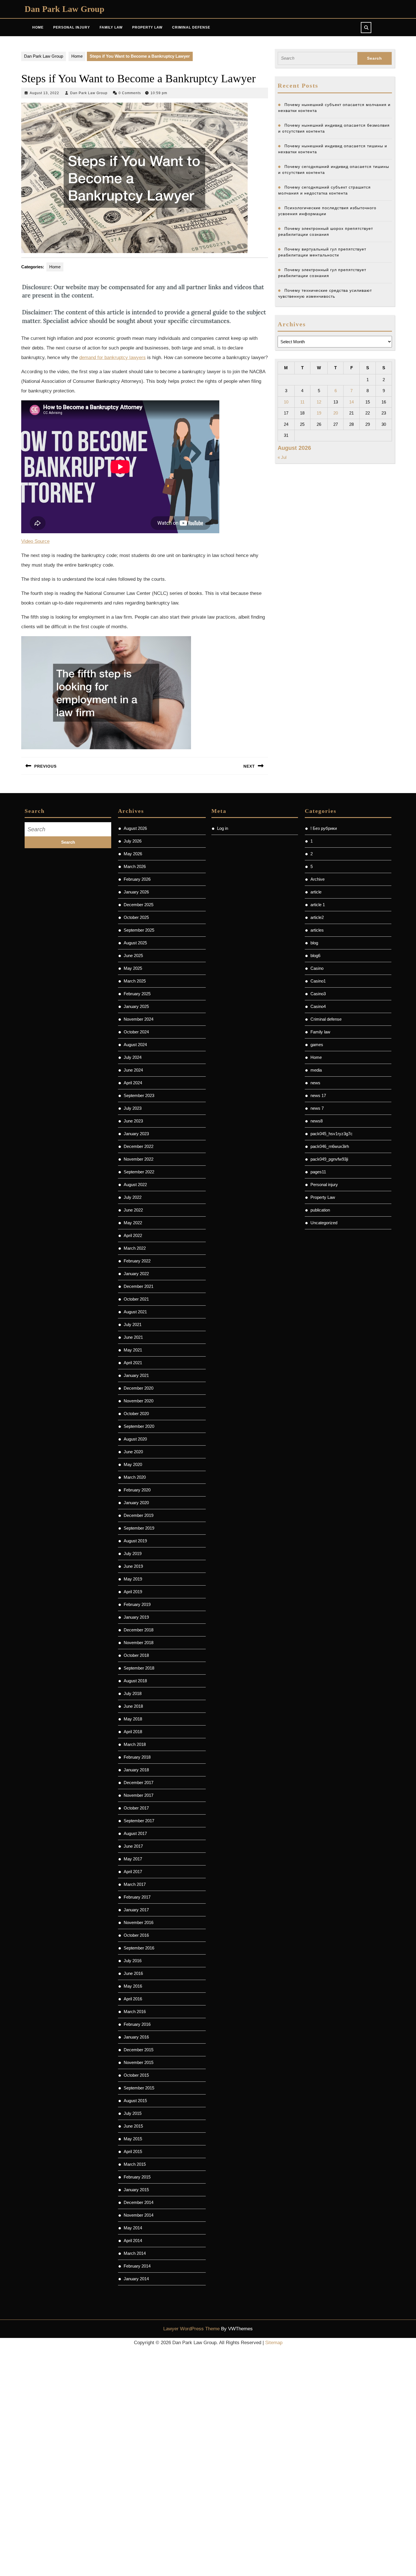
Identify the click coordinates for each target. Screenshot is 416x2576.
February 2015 (137, 2177)
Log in (223, 828)
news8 (317, 1121)
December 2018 (139, 1630)
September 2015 (139, 2088)
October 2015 (136, 2075)
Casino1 (318, 981)
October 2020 (136, 1414)
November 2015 (139, 2062)
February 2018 (137, 1757)
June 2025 (133, 956)
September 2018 (139, 1668)
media (316, 1070)
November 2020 (139, 1401)
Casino (317, 968)
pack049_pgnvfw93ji (329, 1159)
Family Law (111, 27)
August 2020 (135, 1439)
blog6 (315, 956)
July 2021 (133, 1324)
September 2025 (139, 930)
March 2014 (135, 2253)
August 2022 (135, 1185)
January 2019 (136, 1617)
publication (320, 1210)
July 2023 (133, 1108)
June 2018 (133, 1706)
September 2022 (139, 1172)
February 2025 (137, 994)
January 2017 (136, 1910)
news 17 (318, 1095)
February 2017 (137, 1897)
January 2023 (136, 1134)
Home (38, 27)
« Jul (282, 457)
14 (351, 402)
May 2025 (133, 968)
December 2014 (139, 2202)
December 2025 (139, 905)
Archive (318, 879)
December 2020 (139, 1388)
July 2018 (133, 1693)
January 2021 (136, 1375)
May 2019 (133, 1579)
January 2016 (136, 2037)
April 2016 (133, 1999)
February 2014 (137, 2266)
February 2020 (137, 1490)
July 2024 (133, 1057)
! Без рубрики (324, 828)
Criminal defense (326, 1019)
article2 (317, 917)
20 (336, 413)
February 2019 (137, 1604)
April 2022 (133, 1235)
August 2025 (135, 943)
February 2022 (137, 1261)
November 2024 (139, 1019)
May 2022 (133, 1223)
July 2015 (133, 2113)
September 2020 (139, 1426)
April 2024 (133, 1083)
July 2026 (133, 841)
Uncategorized (324, 1223)
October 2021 (136, 1299)
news (315, 1083)
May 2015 (133, 2139)
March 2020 (135, 1477)
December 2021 (139, 1286)
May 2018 (133, 1719)
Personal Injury (72, 27)
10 (286, 402)
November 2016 (139, 1922)
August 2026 (135, 828)
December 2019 (139, 1515)
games (317, 1045)
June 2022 (133, 1210)
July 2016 (133, 1961)
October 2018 (136, 1655)
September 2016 (139, 1948)
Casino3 (318, 994)
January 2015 (136, 2190)
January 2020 (136, 1503)
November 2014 (139, 2215)
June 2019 (133, 1566)
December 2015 (139, 2050)
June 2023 (133, 1121)
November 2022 (139, 1159)
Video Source (35, 541)
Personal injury (324, 1185)
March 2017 (135, 1884)
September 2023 (139, 1095)
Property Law (147, 27)
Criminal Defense (191, 27)
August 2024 (135, 1045)
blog (314, 943)
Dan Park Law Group (65, 9)
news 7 (317, 1108)
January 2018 (136, 1770)
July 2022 (133, 1197)
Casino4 (318, 1006)
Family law (320, 1032)
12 (319, 402)
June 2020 (133, 1452)
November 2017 (139, 1795)
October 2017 (136, 1808)
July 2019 (133, 1553)
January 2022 (136, 1274)
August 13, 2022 (44, 93)
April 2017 (133, 1872)
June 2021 (133, 1337)
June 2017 (133, 1846)
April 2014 (133, 2241)
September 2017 (139, 1821)
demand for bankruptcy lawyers (112, 358)
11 (302, 402)
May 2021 (133, 1350)
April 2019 (133, 1592)
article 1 (318, 905)
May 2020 (133, 1464)
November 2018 (139, 1643)
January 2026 (136, 892)
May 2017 (133, 1859)
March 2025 (135, 981)
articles (317, 930)
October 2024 (136, 1032)
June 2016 (133, 1973)
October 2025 (136, 917)
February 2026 (137, 879)
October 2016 (136, 1935)
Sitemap (274, 2343)
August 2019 (135, 1541)
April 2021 (133, 1363)
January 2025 (136, 1006)
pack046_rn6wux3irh (330, 1146)
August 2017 (135, 1833)
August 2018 (135, 1681)
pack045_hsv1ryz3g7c (332, 1134)
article (316, 892)
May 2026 (133, 854)
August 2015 (135, 2101)
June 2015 (133, 2126)
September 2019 (139, 1528)
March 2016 (135, 2012)
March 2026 (135, 866)
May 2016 (133, 1986)
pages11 (318, 1172)
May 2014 (133, 2228)
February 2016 (137, 2024)
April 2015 (133, 2151)
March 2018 (135, 1744)
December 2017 (139, 1783)
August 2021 (135, 1312)
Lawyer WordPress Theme (191, 2329)
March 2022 (135, 1248)
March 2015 (135, 2164)
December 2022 (139, 1146)
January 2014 (136, 2279)
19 (319, 413)
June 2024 (133, 1070)
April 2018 (133, 1732)
